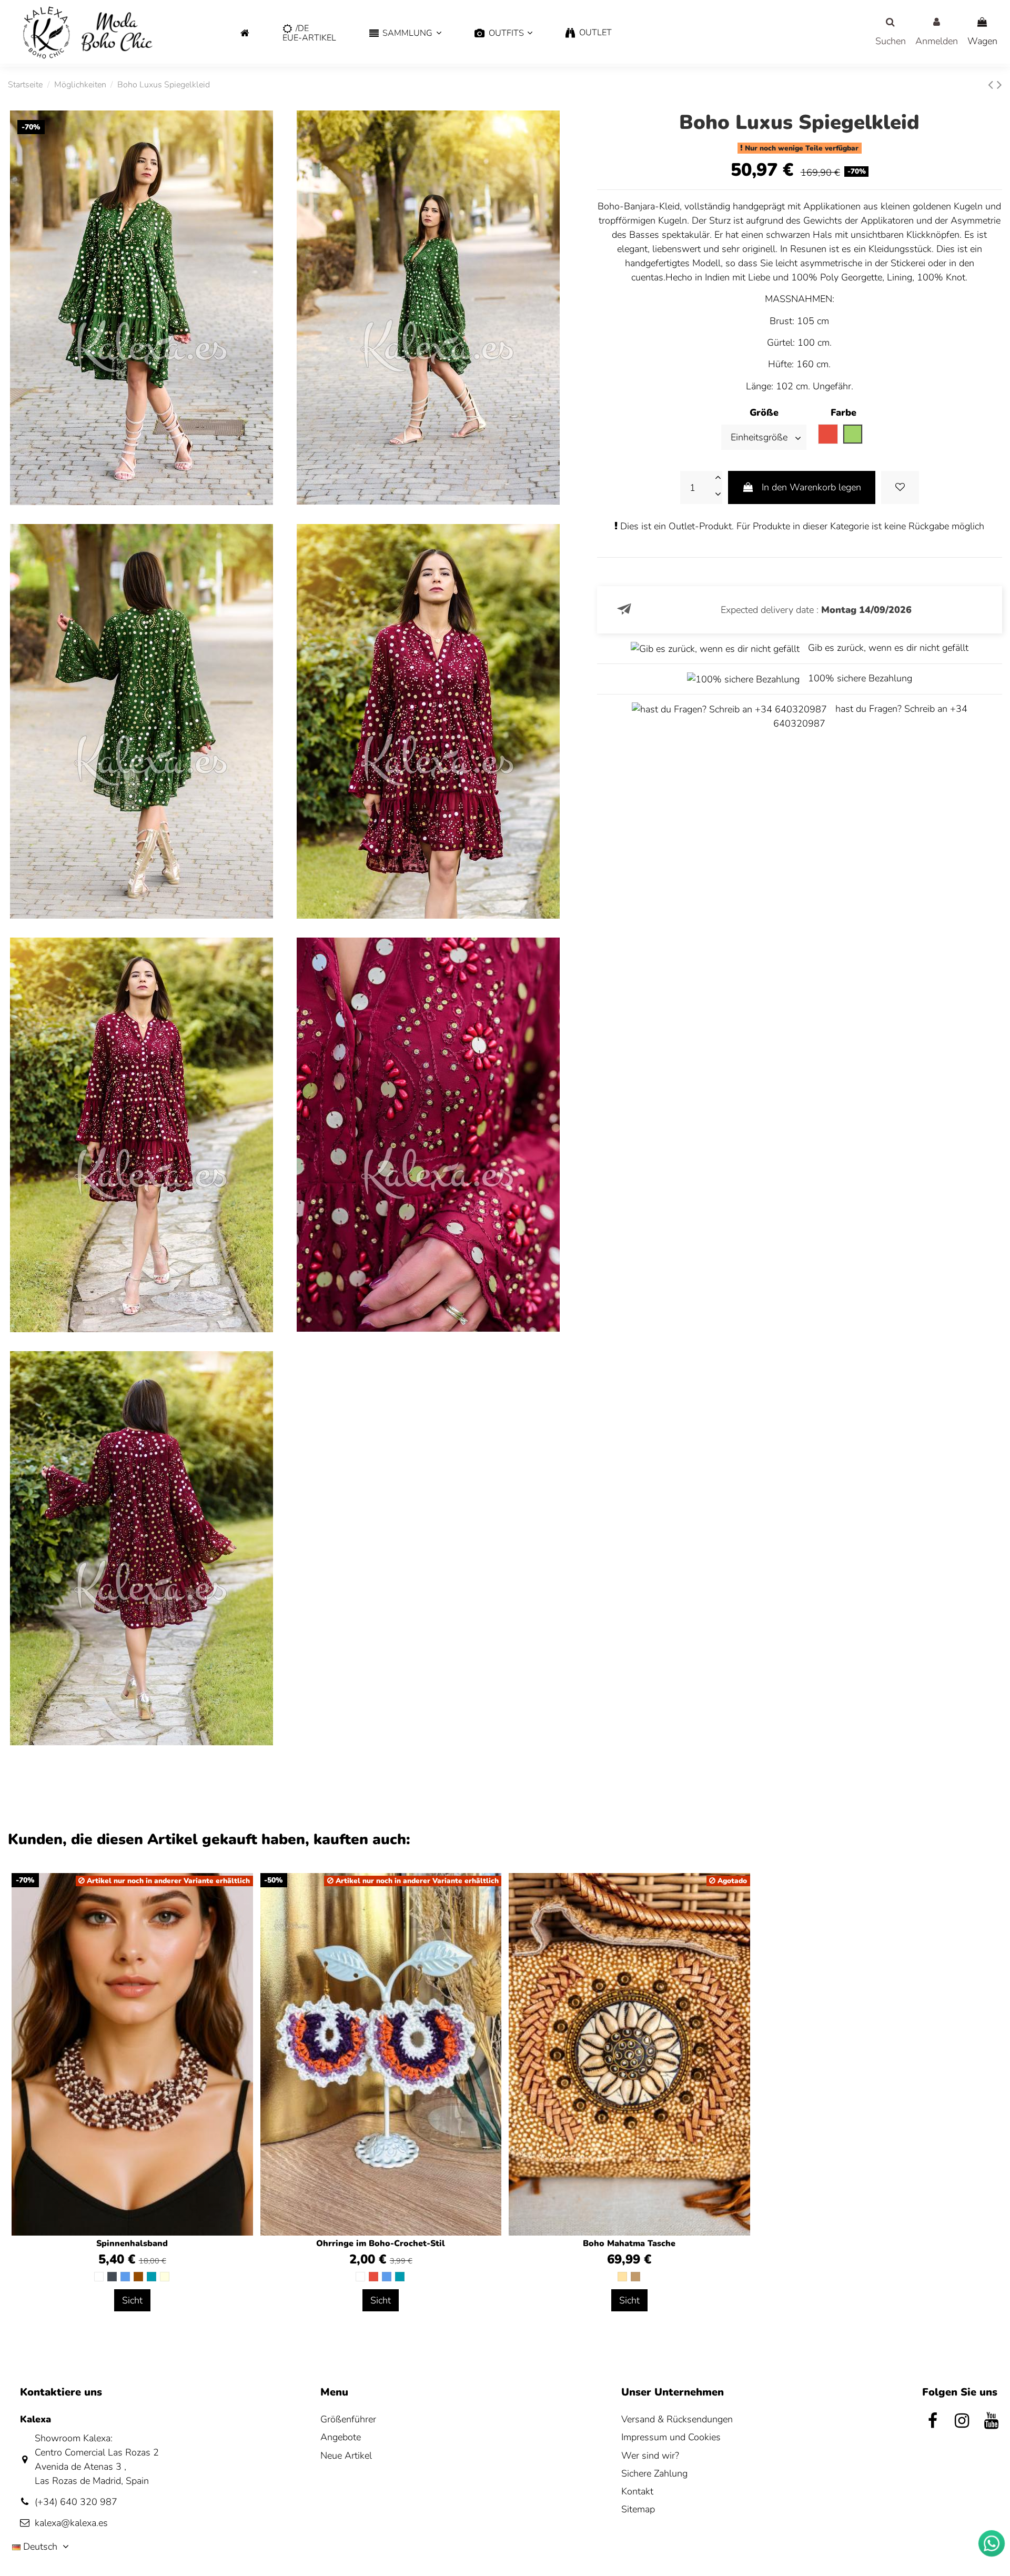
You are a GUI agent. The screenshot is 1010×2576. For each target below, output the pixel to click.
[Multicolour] (165, 2277)
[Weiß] (99, 2277)
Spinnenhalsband (132, 2243)
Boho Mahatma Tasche (629, 2243)
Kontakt (637, 2491)
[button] (405, 33)
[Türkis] (151, 2277)
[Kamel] (635, 2277)
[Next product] (999, 85)
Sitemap (638, 2509)
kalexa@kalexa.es (71, 2523)
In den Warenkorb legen (811, 487)
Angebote (341, 2437)
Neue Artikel (346, 2456)
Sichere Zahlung (654, 2473)
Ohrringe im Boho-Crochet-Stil (381, 2243)
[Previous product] (992, 85)
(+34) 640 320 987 (76, 2502)
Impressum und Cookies (671, 2437)
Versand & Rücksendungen (677, 2419)
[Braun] (138, 2277)
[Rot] (373, 2277)
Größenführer (348, 2419)
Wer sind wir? (650, 2456)
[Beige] (622, 2277)
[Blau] (125, 2277)
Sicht (132, 2300)
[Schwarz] (112, 2277)
